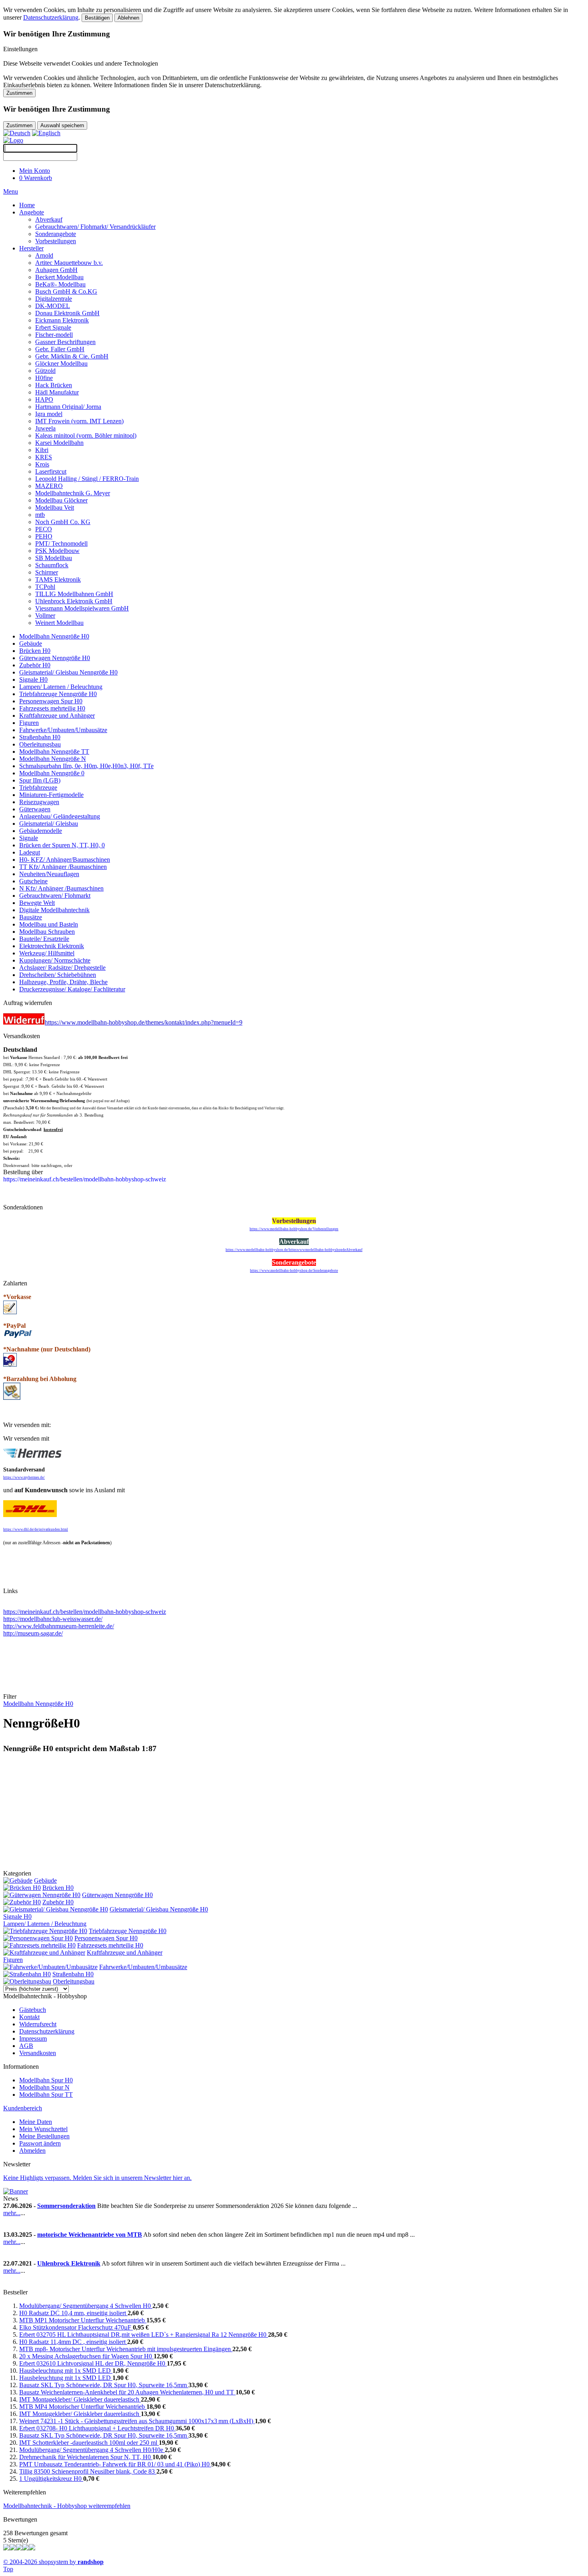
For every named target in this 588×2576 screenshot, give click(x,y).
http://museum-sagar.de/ (33, 1633)
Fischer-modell (54, 335)
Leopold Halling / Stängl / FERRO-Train (87, 479)
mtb (40, 515)
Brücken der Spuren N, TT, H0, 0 (62, 845)
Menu (11, 191)
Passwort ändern (40, 2143)
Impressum (33, 2039)
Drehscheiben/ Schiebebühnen (58, 975)
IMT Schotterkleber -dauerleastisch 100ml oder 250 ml (89, 2443)
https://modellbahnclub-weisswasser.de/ (53, 1619)
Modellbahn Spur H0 (46, 2080)
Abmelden (32, 2151)
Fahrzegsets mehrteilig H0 (52, 708)
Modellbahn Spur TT (46, 2095)
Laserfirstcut (51, 471)
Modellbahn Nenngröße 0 (52, 773)
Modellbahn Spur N (44, 2087)
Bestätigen (97, 18)
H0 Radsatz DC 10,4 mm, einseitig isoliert (73, 2313)
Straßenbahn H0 (40, 737)
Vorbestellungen (56, 241)
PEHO (44, 536)
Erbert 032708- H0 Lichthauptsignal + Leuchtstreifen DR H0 (97, 2428)
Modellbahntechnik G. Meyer (73, 493)
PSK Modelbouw (57, 551)
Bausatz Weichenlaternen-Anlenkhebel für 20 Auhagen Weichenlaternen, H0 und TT (127, 2392)
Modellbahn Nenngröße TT (54, 752)
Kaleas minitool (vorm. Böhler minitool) (86, 435)
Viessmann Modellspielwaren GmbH (82, 608)
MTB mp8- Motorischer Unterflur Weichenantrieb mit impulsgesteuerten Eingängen (126, 2349)
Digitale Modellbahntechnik (54, 910)
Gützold (45, 371)
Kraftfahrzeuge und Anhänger (57, 716)
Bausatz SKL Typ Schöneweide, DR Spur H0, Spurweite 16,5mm (104, 2385)
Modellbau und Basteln (49, 924)
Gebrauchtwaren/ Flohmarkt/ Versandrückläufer (95, 227)
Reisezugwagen (39, 802)
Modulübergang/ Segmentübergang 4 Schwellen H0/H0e (92, 2450)
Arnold (44, 255)
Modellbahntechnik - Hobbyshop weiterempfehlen (67, 2506)
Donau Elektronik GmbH (67, 313)
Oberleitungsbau (40, 744)
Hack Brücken (54, 385)
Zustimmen (19, 93)
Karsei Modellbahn (59, 443)
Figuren (29, 723)
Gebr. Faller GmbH (60, 349)
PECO (44, 529)
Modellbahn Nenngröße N (53, 759)
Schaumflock (52, 565)
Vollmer (45, 615)
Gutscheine (33, 881)
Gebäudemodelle (41, 831)
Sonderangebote (56, 234)
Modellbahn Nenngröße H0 (54, 636)
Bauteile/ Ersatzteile (44, 939)
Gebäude (31, 643)
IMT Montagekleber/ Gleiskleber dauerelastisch (80, 2399)
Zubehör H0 (35, 665)
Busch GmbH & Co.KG (66, 291)
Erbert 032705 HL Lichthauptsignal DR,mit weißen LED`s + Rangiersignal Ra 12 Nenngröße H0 (144, 2335)
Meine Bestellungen (44, 2136)
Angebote (32, 212)
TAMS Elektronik (58, 579)
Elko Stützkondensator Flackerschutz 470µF (76, 2327)
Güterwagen (35, 809)
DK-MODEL (53, 306)
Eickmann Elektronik (62, 320)
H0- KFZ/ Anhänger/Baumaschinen (65, 860)
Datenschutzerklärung (51, 17)
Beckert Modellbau (59, 277)
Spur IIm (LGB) (40, 780)
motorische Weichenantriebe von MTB (90, 2235)
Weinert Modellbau (59, 623)
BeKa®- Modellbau (60, 284)
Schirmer (47, 572)
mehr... (12, 2213)
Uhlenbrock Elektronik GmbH (74, 601)
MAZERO (49, 486)
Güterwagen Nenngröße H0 (55, 658)
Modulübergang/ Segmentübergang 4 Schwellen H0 (86, 2306)
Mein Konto (35, 171)
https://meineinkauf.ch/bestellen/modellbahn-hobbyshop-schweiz (85, 1612)
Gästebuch (33, 2010)
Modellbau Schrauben (47, 932)
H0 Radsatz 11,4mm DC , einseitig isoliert (73, 2342)
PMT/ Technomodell (61, 543)
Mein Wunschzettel (43, 2129)
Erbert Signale (53, 327)
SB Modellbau (54, 558)
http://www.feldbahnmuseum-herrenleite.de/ (59, 1626)
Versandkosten (38, 2053)
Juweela (45, 428)
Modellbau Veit (55, 507)
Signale (29, 838)
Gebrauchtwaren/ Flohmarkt (55, 896)
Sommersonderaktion (66, 2206)
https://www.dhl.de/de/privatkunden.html (36, 1529)
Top (8, 2569)
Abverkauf (49, 219)
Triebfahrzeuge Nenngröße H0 (58, 694)
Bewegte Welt (37, 903)
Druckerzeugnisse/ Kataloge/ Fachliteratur (72, 989)
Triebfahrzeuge (38, 788)
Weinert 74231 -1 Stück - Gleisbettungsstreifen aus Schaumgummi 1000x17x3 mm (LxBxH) (137, 2421)
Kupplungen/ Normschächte (55, 960)
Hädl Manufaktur (57, 392)
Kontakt (29, 2017)
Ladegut (30, 852)
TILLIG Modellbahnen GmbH (74, 594)
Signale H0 (33, 680)
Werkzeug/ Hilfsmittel (47, 953)
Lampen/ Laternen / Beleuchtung (61, 687)
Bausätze (31, 917)
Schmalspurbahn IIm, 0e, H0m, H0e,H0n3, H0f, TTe (86, 766)
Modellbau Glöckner (61, 500)
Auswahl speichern (62, 125)
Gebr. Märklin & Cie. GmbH (72, 356)
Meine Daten (36, 2122)
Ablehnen (128, 18)
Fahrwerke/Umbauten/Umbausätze (63, 730)
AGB (26, 2046)
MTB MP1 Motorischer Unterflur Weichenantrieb (83, 2320)
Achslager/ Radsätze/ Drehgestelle (62, 968)
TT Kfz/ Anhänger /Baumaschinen (63, 867)
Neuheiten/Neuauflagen (49, 874)
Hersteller (31, 248)
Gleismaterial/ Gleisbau (49, 824)
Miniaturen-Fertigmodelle (51, 795)
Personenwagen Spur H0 (51, 701)
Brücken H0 (35, 651)
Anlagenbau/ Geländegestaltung (60, 816)
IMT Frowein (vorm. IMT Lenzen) (79, 421)
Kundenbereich (23, 2108)
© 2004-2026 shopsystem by (53, 2562)
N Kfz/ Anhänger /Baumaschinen (61, 888)
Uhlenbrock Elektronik (69, 2263)
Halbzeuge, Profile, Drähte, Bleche (63, 982)
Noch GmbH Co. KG (63, 522)
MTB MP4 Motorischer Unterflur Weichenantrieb (83, 2407)
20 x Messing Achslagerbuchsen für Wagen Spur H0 (86, 2356)
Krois (42, 464)
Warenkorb (36, 178)
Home (27, 205)
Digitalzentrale (54, 299)
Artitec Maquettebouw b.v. (69, 263)
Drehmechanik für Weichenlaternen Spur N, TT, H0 (86, 2457)
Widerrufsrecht (38, 2024)
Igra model (49, 414)
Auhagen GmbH (56, 270)
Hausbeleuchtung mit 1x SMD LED (66, 2371)
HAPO (44, 399)
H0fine (44, 378)
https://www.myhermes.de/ (24, 1477)
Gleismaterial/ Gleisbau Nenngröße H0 (68, 672)
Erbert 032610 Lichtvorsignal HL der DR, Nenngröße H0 (93, 2363)
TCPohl (45, 587)
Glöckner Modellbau (61, 363)
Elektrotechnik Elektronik (52, 946)
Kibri (42, 450)
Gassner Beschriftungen (65, 342)
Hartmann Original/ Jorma (68, 407)
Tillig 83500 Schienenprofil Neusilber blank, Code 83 (88, 2471)
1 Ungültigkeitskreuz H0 (51, 2479)
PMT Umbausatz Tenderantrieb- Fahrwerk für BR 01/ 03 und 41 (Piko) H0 (115, 2464)
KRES (44, 457)
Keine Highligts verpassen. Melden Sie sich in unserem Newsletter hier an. (97, 2178)
